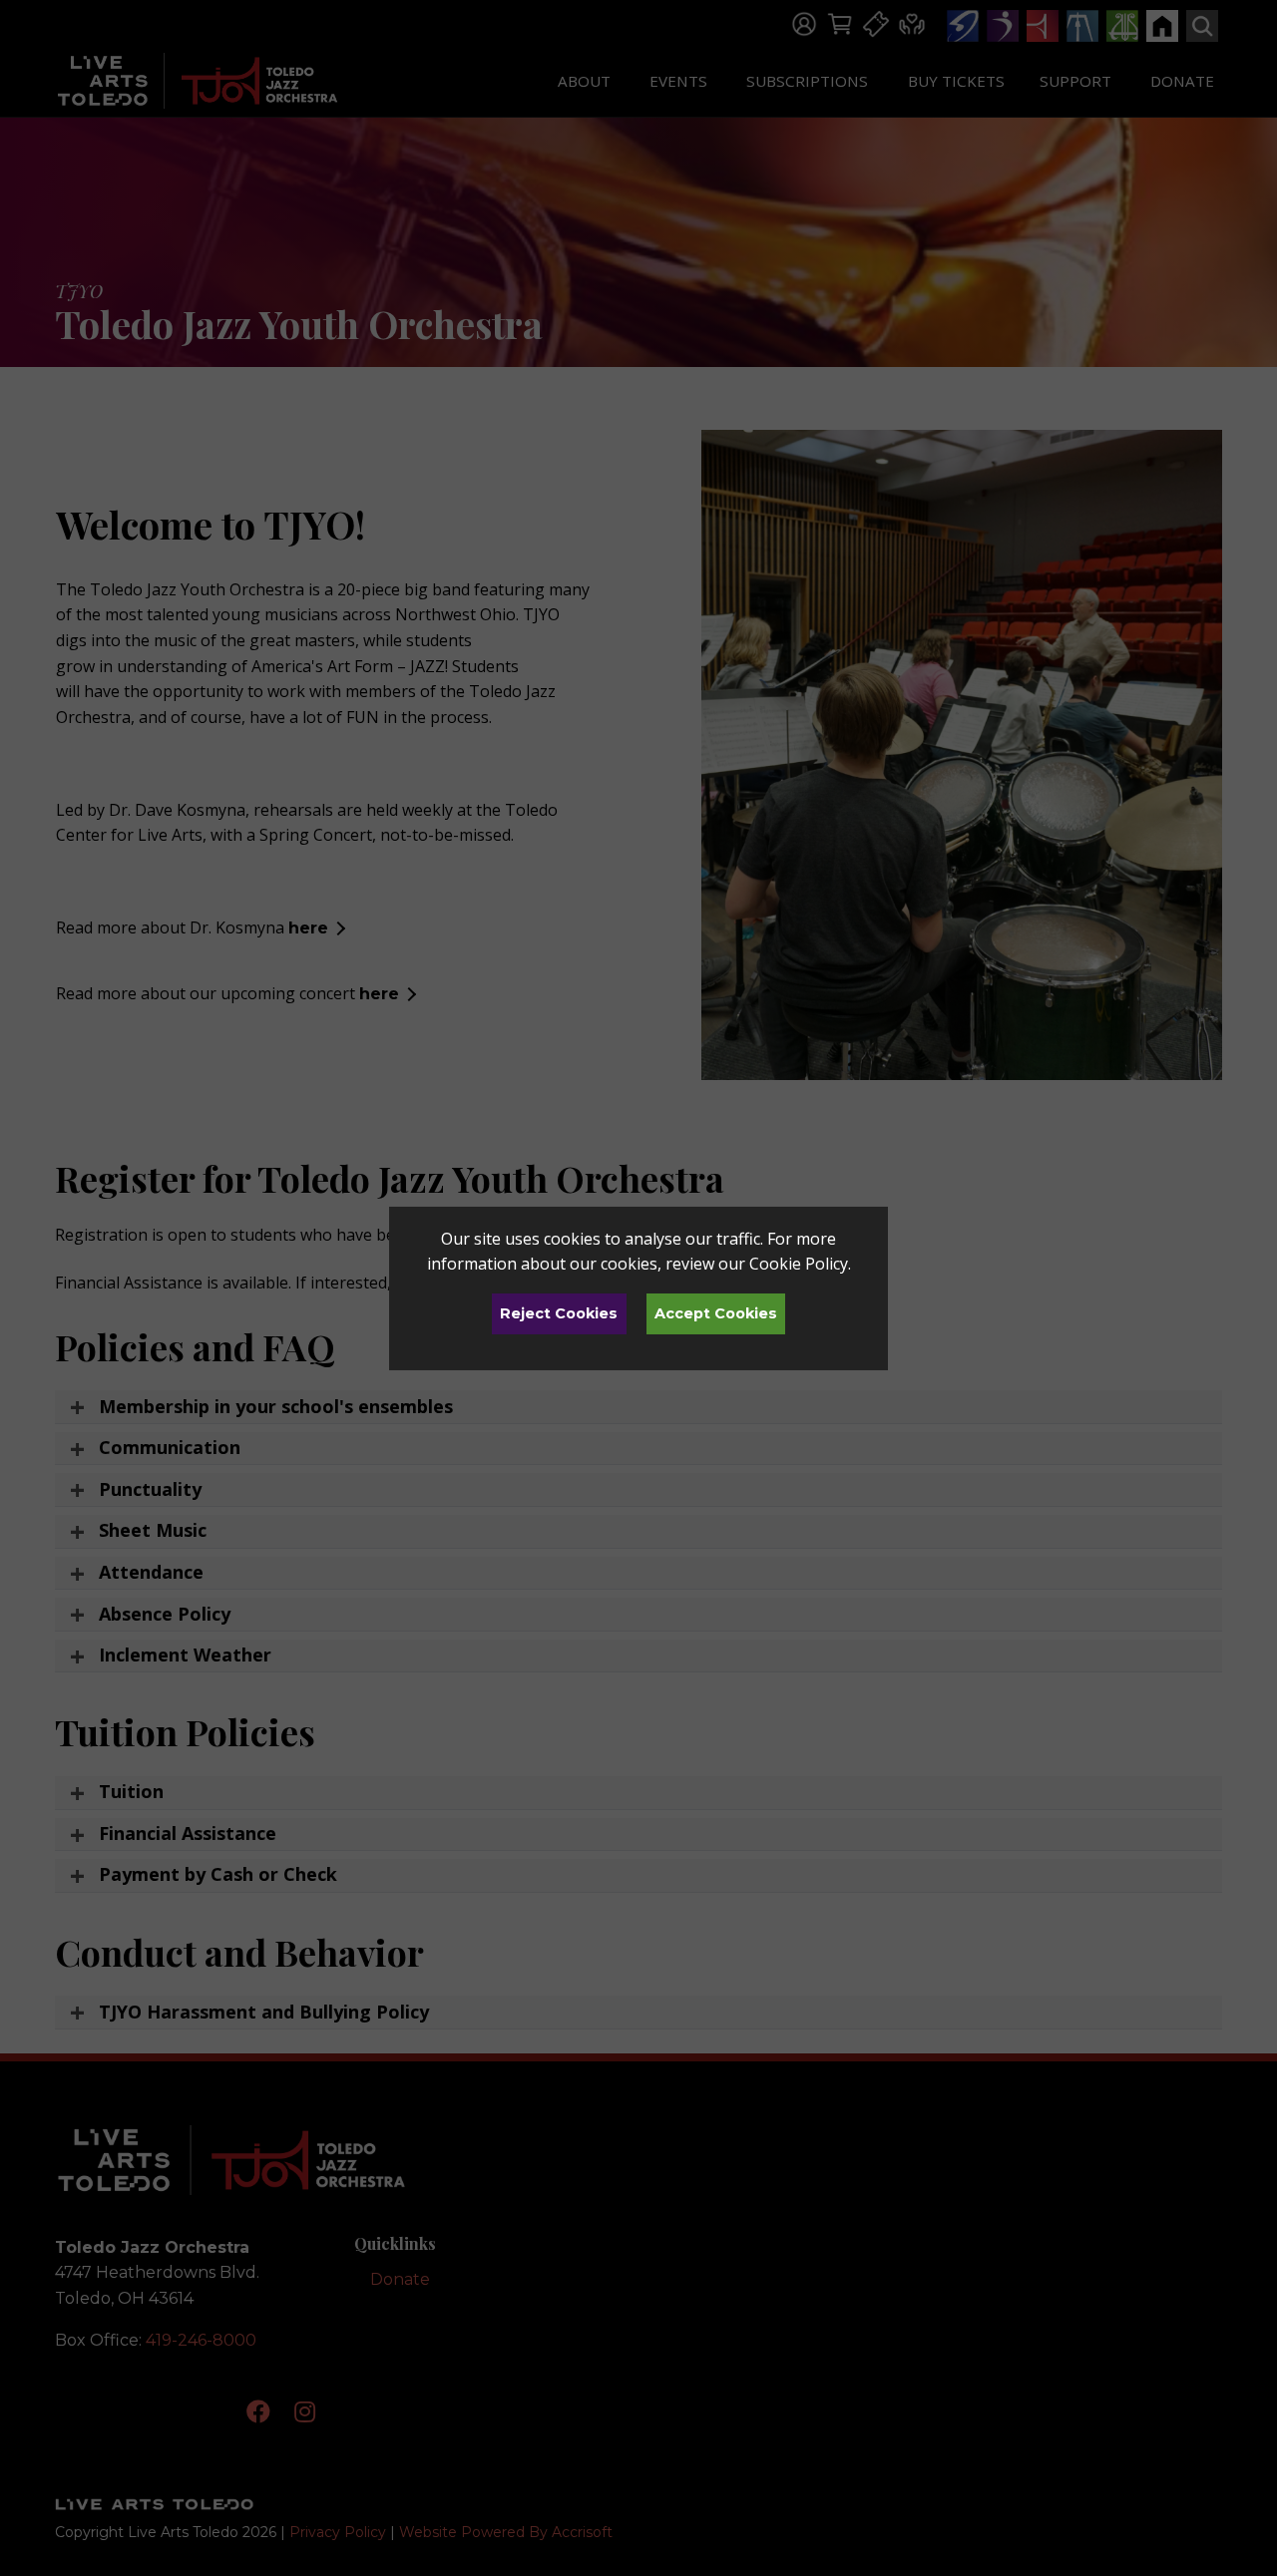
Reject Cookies (559, 1313)
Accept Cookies (716, 1313)
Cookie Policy (799, 1264)
